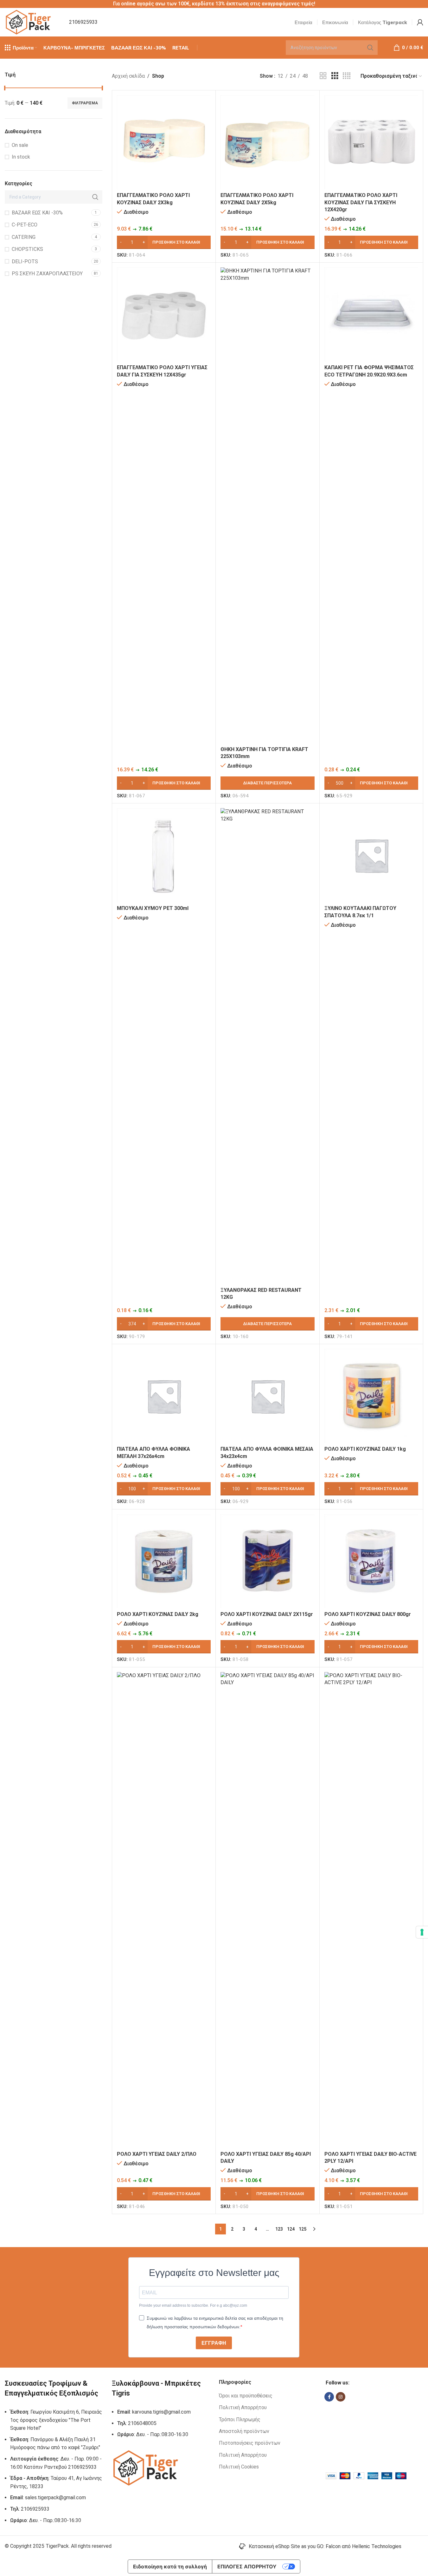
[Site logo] (29, 22)
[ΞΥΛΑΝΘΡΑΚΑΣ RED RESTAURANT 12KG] (267, 1046)
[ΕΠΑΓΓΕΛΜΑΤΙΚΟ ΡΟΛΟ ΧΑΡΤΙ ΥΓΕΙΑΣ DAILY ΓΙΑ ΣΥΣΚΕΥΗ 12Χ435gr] (164, 314)
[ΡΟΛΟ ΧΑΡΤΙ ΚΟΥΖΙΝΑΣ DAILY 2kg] (164, 1561)
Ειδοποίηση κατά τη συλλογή (170, 2566)
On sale (20, 145)
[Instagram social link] (341, 2397)
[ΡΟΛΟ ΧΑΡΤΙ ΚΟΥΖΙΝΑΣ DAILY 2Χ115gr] (267, 1561)
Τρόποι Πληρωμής (240, 2419)
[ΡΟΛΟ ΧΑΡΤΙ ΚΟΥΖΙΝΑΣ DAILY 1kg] (371, 1396)
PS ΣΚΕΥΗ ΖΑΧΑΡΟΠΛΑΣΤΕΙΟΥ (47, 274)
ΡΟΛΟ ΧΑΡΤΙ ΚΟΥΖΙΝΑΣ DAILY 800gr (368, 1614)
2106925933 (83, 22)
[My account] (420, 22)
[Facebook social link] (329, 2397)
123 (279, 2229)
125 (303, 2229)
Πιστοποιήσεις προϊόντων (250, 2443)
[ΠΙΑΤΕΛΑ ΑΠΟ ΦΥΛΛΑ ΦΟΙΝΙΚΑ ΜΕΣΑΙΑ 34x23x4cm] (267, 1396)
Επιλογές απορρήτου (247, 2566)
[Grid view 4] (347, 76)
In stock (21, 157)
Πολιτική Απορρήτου (243, 2407)
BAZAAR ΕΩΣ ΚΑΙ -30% (37, 213)
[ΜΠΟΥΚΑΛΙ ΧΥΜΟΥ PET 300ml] (164, 855)
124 (291, 2229)
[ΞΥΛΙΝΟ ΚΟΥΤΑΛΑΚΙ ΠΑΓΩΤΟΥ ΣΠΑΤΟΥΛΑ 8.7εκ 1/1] (371, 855)
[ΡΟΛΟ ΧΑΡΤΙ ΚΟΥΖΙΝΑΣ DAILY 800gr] (371, 1561)
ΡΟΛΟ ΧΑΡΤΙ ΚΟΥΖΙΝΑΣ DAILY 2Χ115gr (267, 1614)
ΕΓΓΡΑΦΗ (214, 2343)
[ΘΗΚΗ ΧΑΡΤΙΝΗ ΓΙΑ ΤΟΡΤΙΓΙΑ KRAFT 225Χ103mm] (267, 505)
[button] (164, 242)
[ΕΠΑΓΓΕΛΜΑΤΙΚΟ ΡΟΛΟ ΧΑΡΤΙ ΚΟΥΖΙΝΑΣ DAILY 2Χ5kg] (267, 142)
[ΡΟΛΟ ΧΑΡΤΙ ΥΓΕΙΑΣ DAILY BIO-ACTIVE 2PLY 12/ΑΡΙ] (371, 1910)
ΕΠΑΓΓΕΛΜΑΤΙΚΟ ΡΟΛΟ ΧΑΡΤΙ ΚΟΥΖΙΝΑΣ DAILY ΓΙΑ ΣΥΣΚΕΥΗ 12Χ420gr (361, 202)
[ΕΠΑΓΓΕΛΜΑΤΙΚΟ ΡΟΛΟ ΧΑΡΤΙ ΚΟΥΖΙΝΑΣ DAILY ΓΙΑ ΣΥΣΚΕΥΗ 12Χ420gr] (371, 142)
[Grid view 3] (335, 76)
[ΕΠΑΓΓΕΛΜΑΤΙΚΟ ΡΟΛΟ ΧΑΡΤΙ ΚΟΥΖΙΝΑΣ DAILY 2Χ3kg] (164, 142)
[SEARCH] (370, 48)
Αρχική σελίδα (128, 76)
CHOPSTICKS (27, 249)
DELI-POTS (25, 262)
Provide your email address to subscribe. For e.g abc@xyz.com (193, 2305)
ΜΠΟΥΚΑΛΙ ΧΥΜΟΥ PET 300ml (153, 908)
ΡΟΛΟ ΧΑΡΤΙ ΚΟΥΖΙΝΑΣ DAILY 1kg (365, 1449)
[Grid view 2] (323, 76)
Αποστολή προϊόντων (244, 2431)
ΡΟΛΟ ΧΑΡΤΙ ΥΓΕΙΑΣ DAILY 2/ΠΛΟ (157, 2154)
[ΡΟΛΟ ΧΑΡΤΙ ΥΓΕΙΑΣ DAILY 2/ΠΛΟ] (164, 1910)
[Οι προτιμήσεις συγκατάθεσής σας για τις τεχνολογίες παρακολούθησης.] (422, 1932)
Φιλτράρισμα (85, 103)
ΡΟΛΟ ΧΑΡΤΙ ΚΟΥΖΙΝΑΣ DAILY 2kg (158, 1614)
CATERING (24, 237)
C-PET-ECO (25, 225)
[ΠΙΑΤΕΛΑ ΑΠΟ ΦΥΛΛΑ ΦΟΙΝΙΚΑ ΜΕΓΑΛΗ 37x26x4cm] (164, 1396)
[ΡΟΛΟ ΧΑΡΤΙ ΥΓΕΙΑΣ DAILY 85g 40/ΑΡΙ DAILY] (267, 1910)
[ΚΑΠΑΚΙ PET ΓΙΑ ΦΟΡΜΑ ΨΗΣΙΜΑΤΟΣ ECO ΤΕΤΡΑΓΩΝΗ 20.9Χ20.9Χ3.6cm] (371, 314)
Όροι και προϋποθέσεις (246, 2396)
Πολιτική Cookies (239, 2467)
